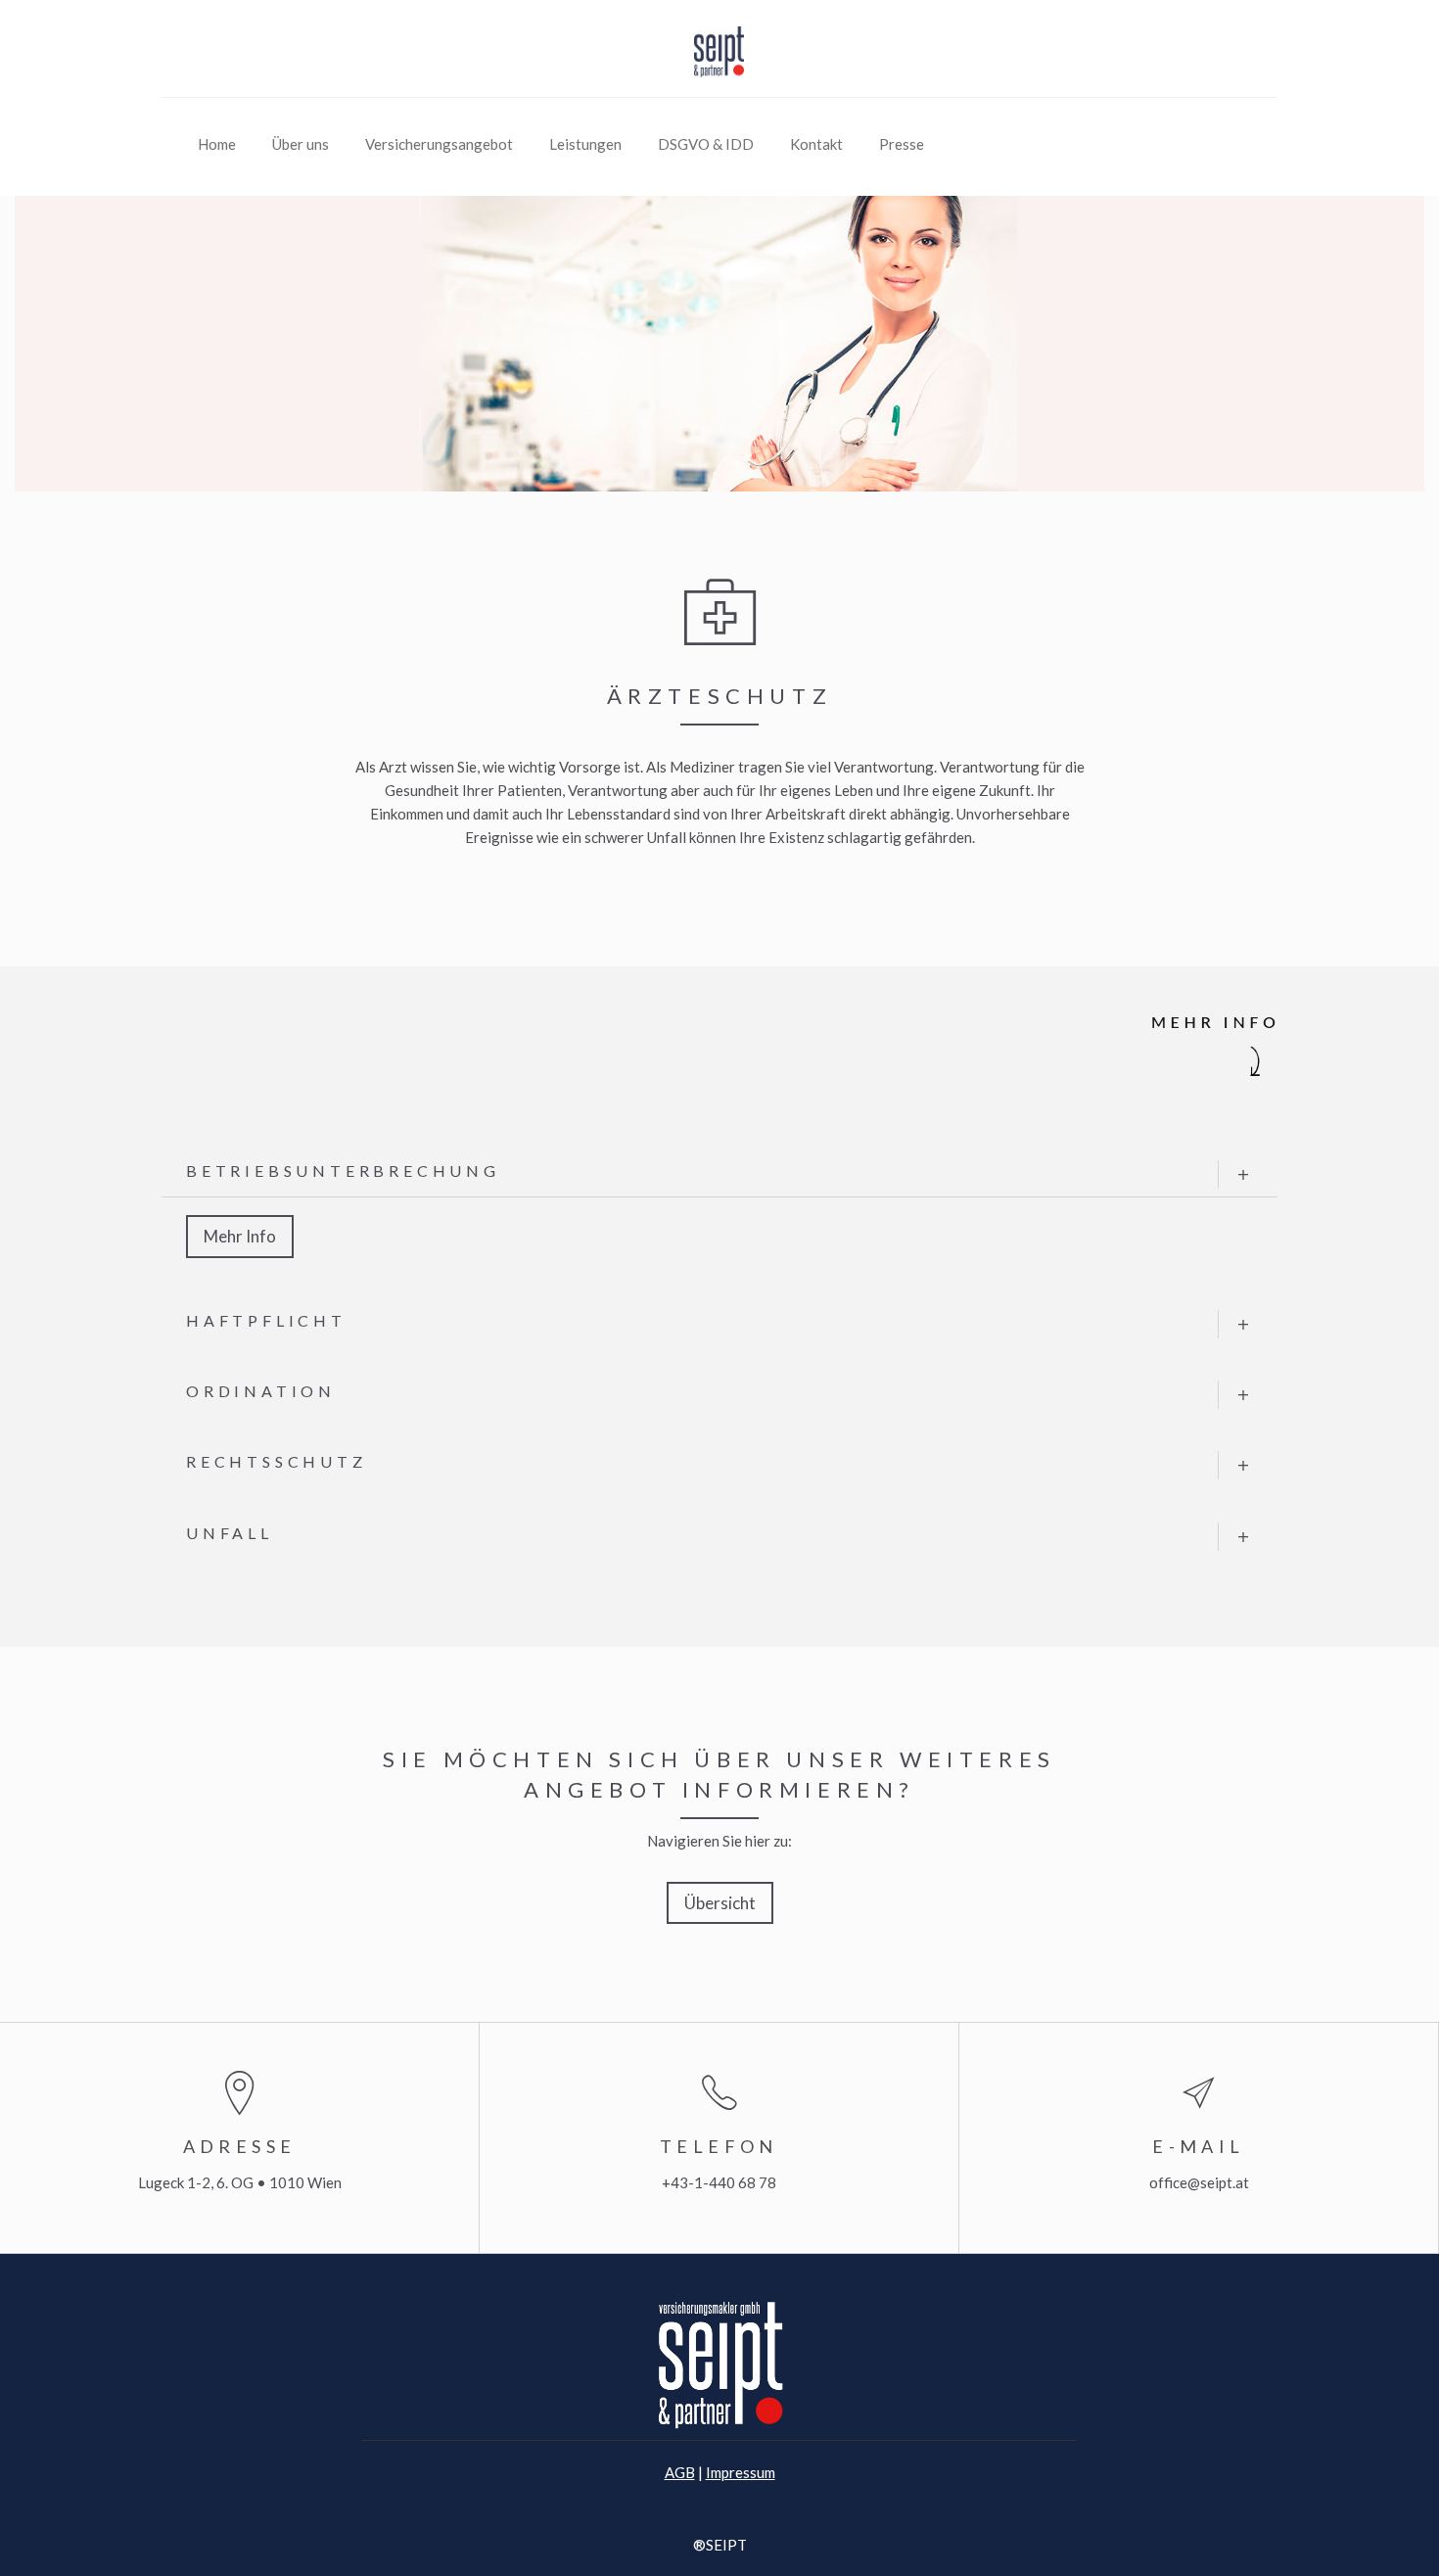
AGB (680, 2472)
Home (217, 144)
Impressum (741, 2472)
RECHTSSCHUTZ (277, 1461)
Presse (902, 144)
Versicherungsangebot (439, 144)
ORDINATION (261, 1391)
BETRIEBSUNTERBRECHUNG (343, 1171)
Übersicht (720, 1903)
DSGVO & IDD (706, 144)
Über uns (301, 144)
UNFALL (230, 1533)
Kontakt (816, 144)
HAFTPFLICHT (266, 1320)
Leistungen (585, 144)
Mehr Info (240, 1236)
